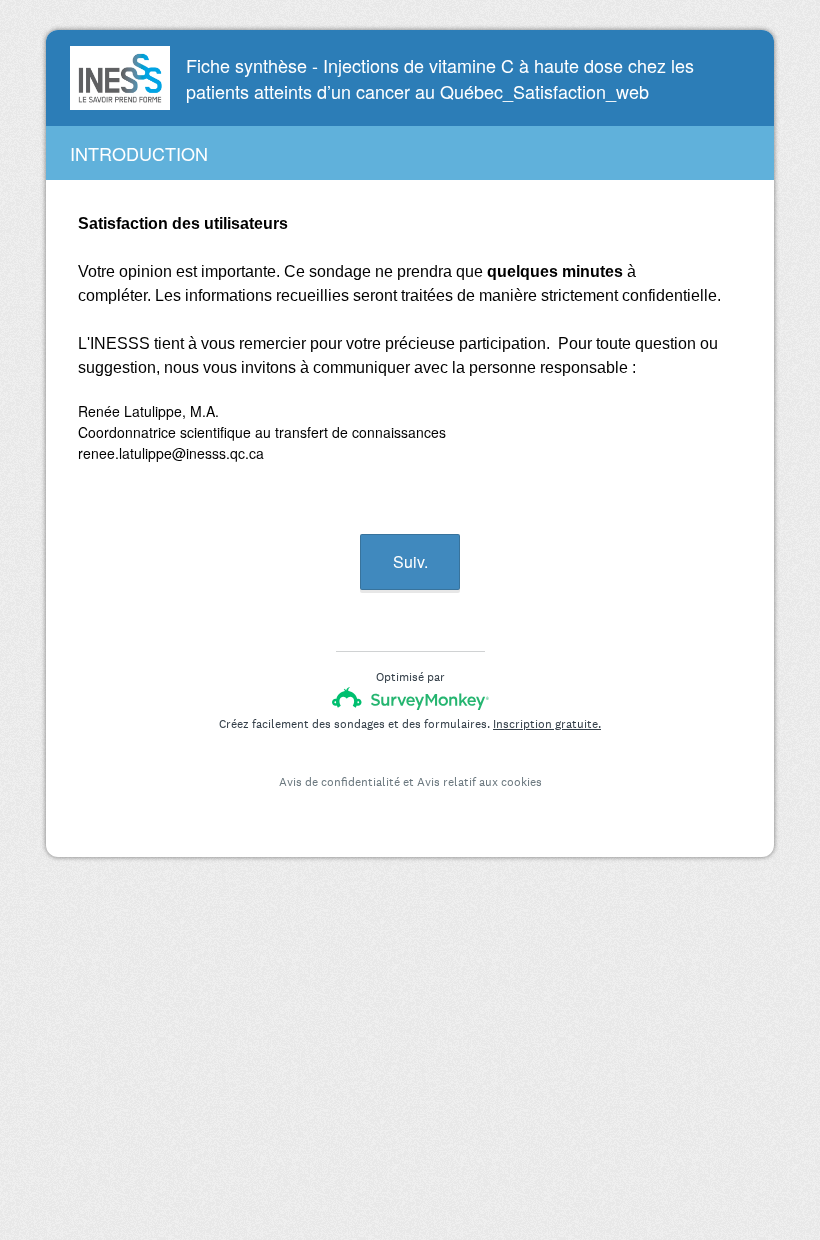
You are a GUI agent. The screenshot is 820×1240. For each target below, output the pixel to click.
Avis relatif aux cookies (479, 782)
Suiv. (410, 561)
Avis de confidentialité (339, 782)
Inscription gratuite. (547, 724)
